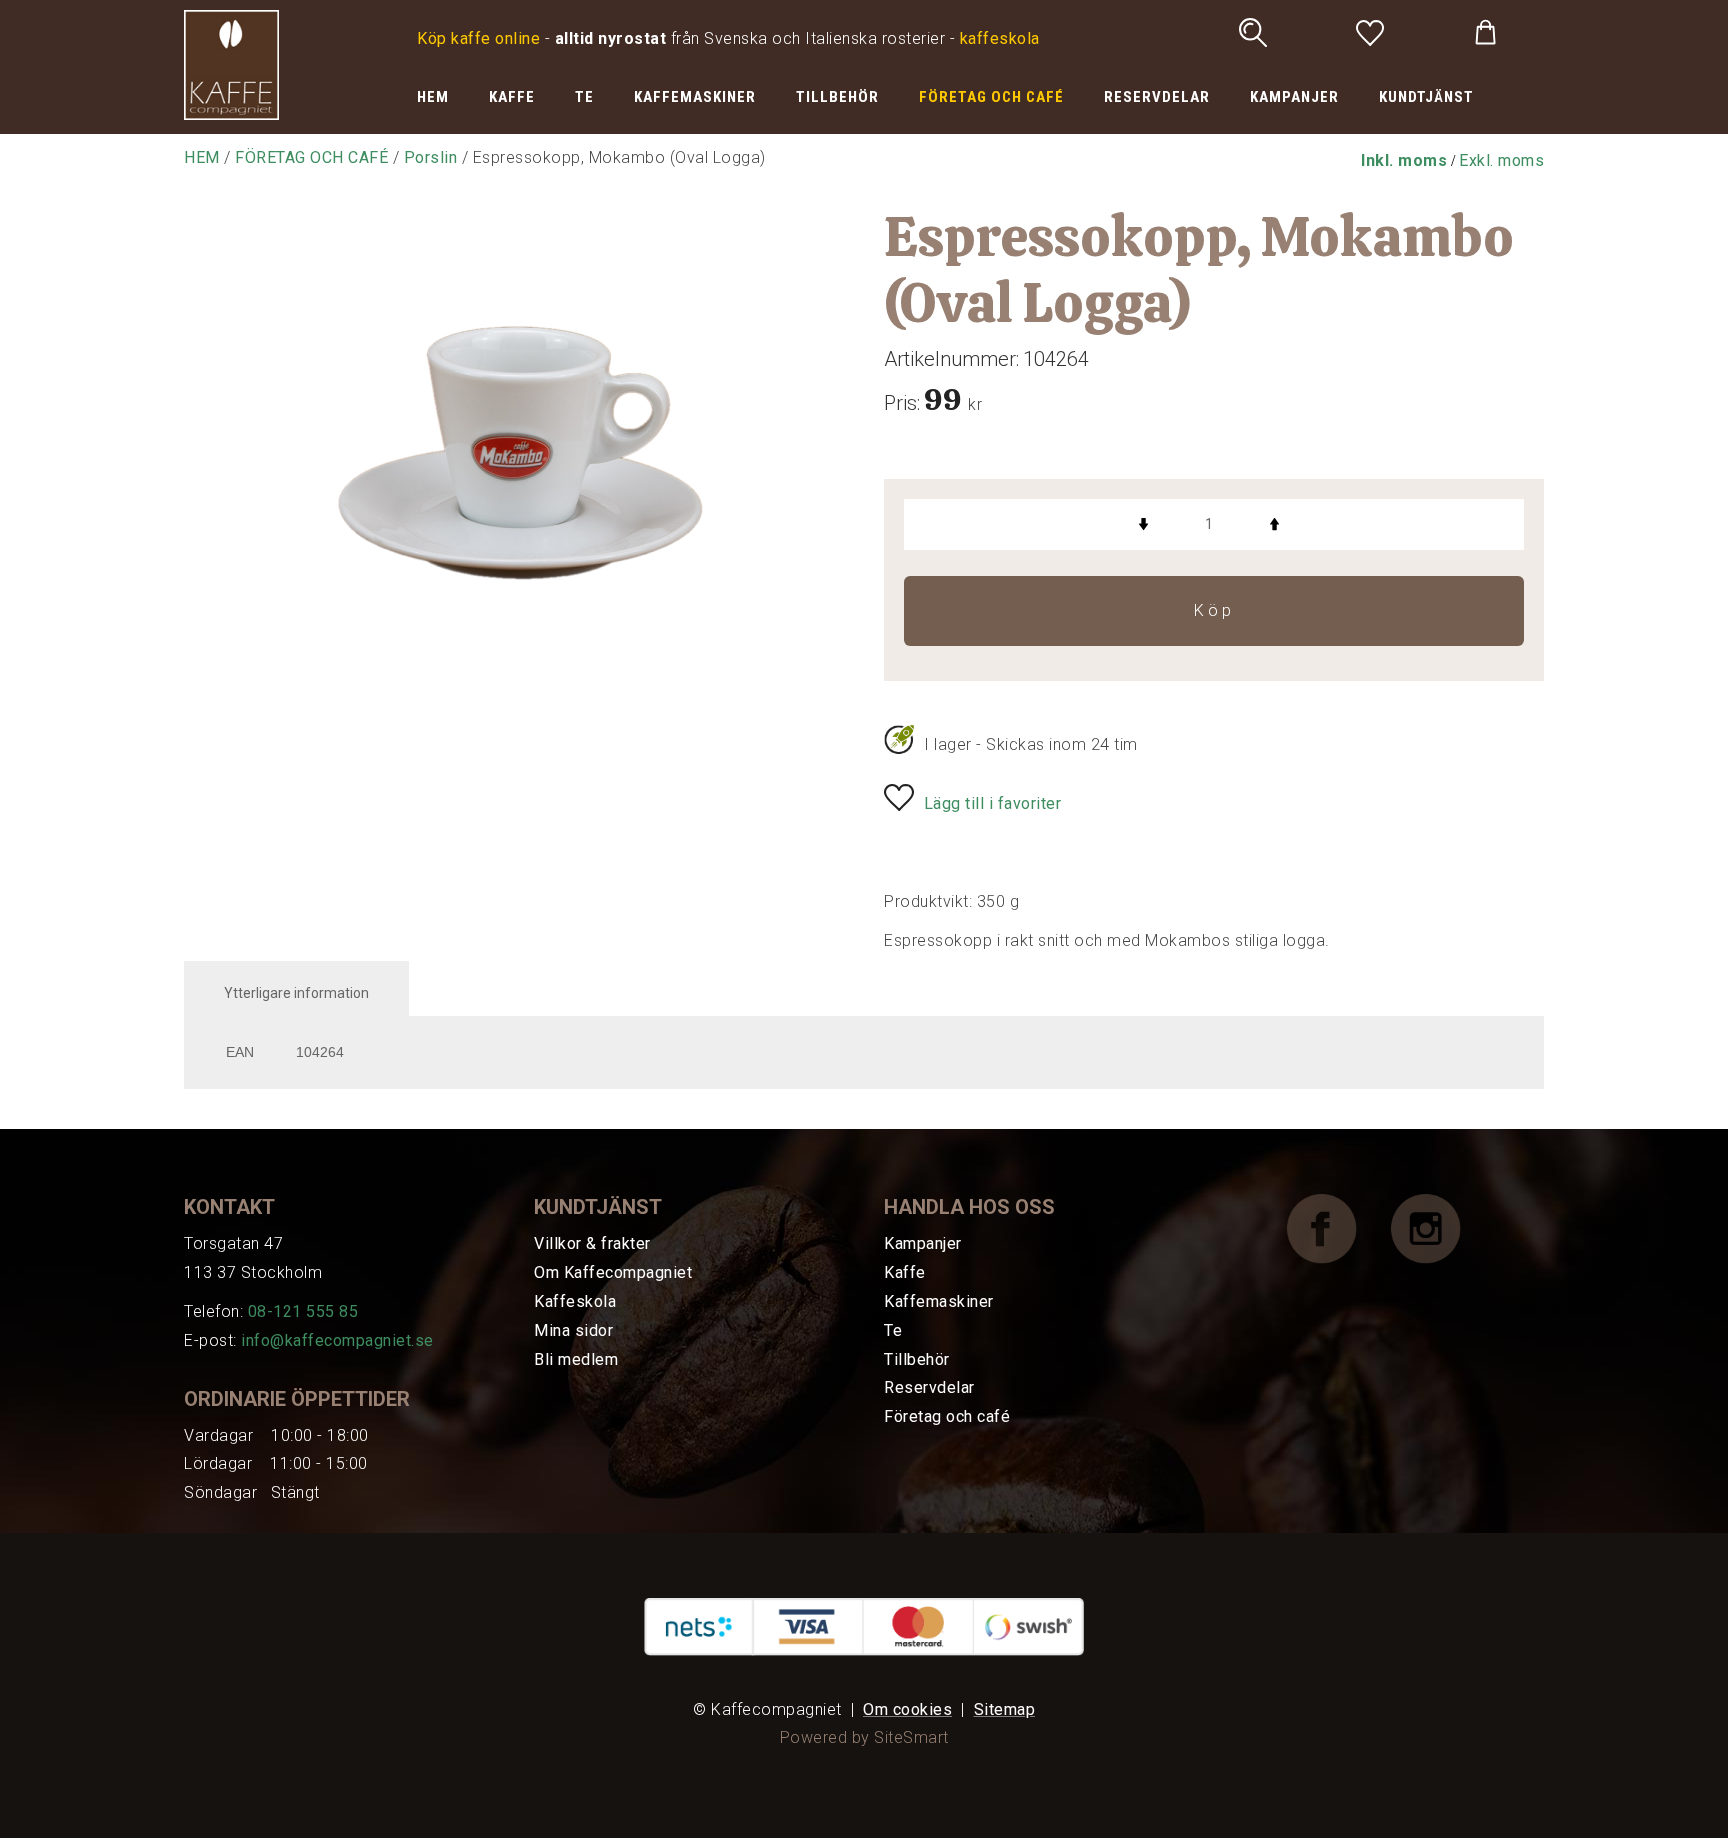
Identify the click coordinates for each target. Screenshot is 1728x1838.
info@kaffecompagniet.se (337, 1340)
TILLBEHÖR (837, 97)
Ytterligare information (296, 993)
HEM (433, 97)
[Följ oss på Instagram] (1441, 1228)
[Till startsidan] (231, 63)
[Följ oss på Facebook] (1337, 1228)
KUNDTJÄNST (1426, 97)
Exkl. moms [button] (1501, 160)
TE (584, 97)
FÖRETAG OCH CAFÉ (991, 97)
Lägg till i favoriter (993, 803)
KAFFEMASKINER (695, 97)
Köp (1214, 610)
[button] (1404, 160)
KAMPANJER (1294, 97)
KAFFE (512, 97)
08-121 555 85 (303, 1311)
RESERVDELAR (1157, 97)
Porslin (431, 157)
